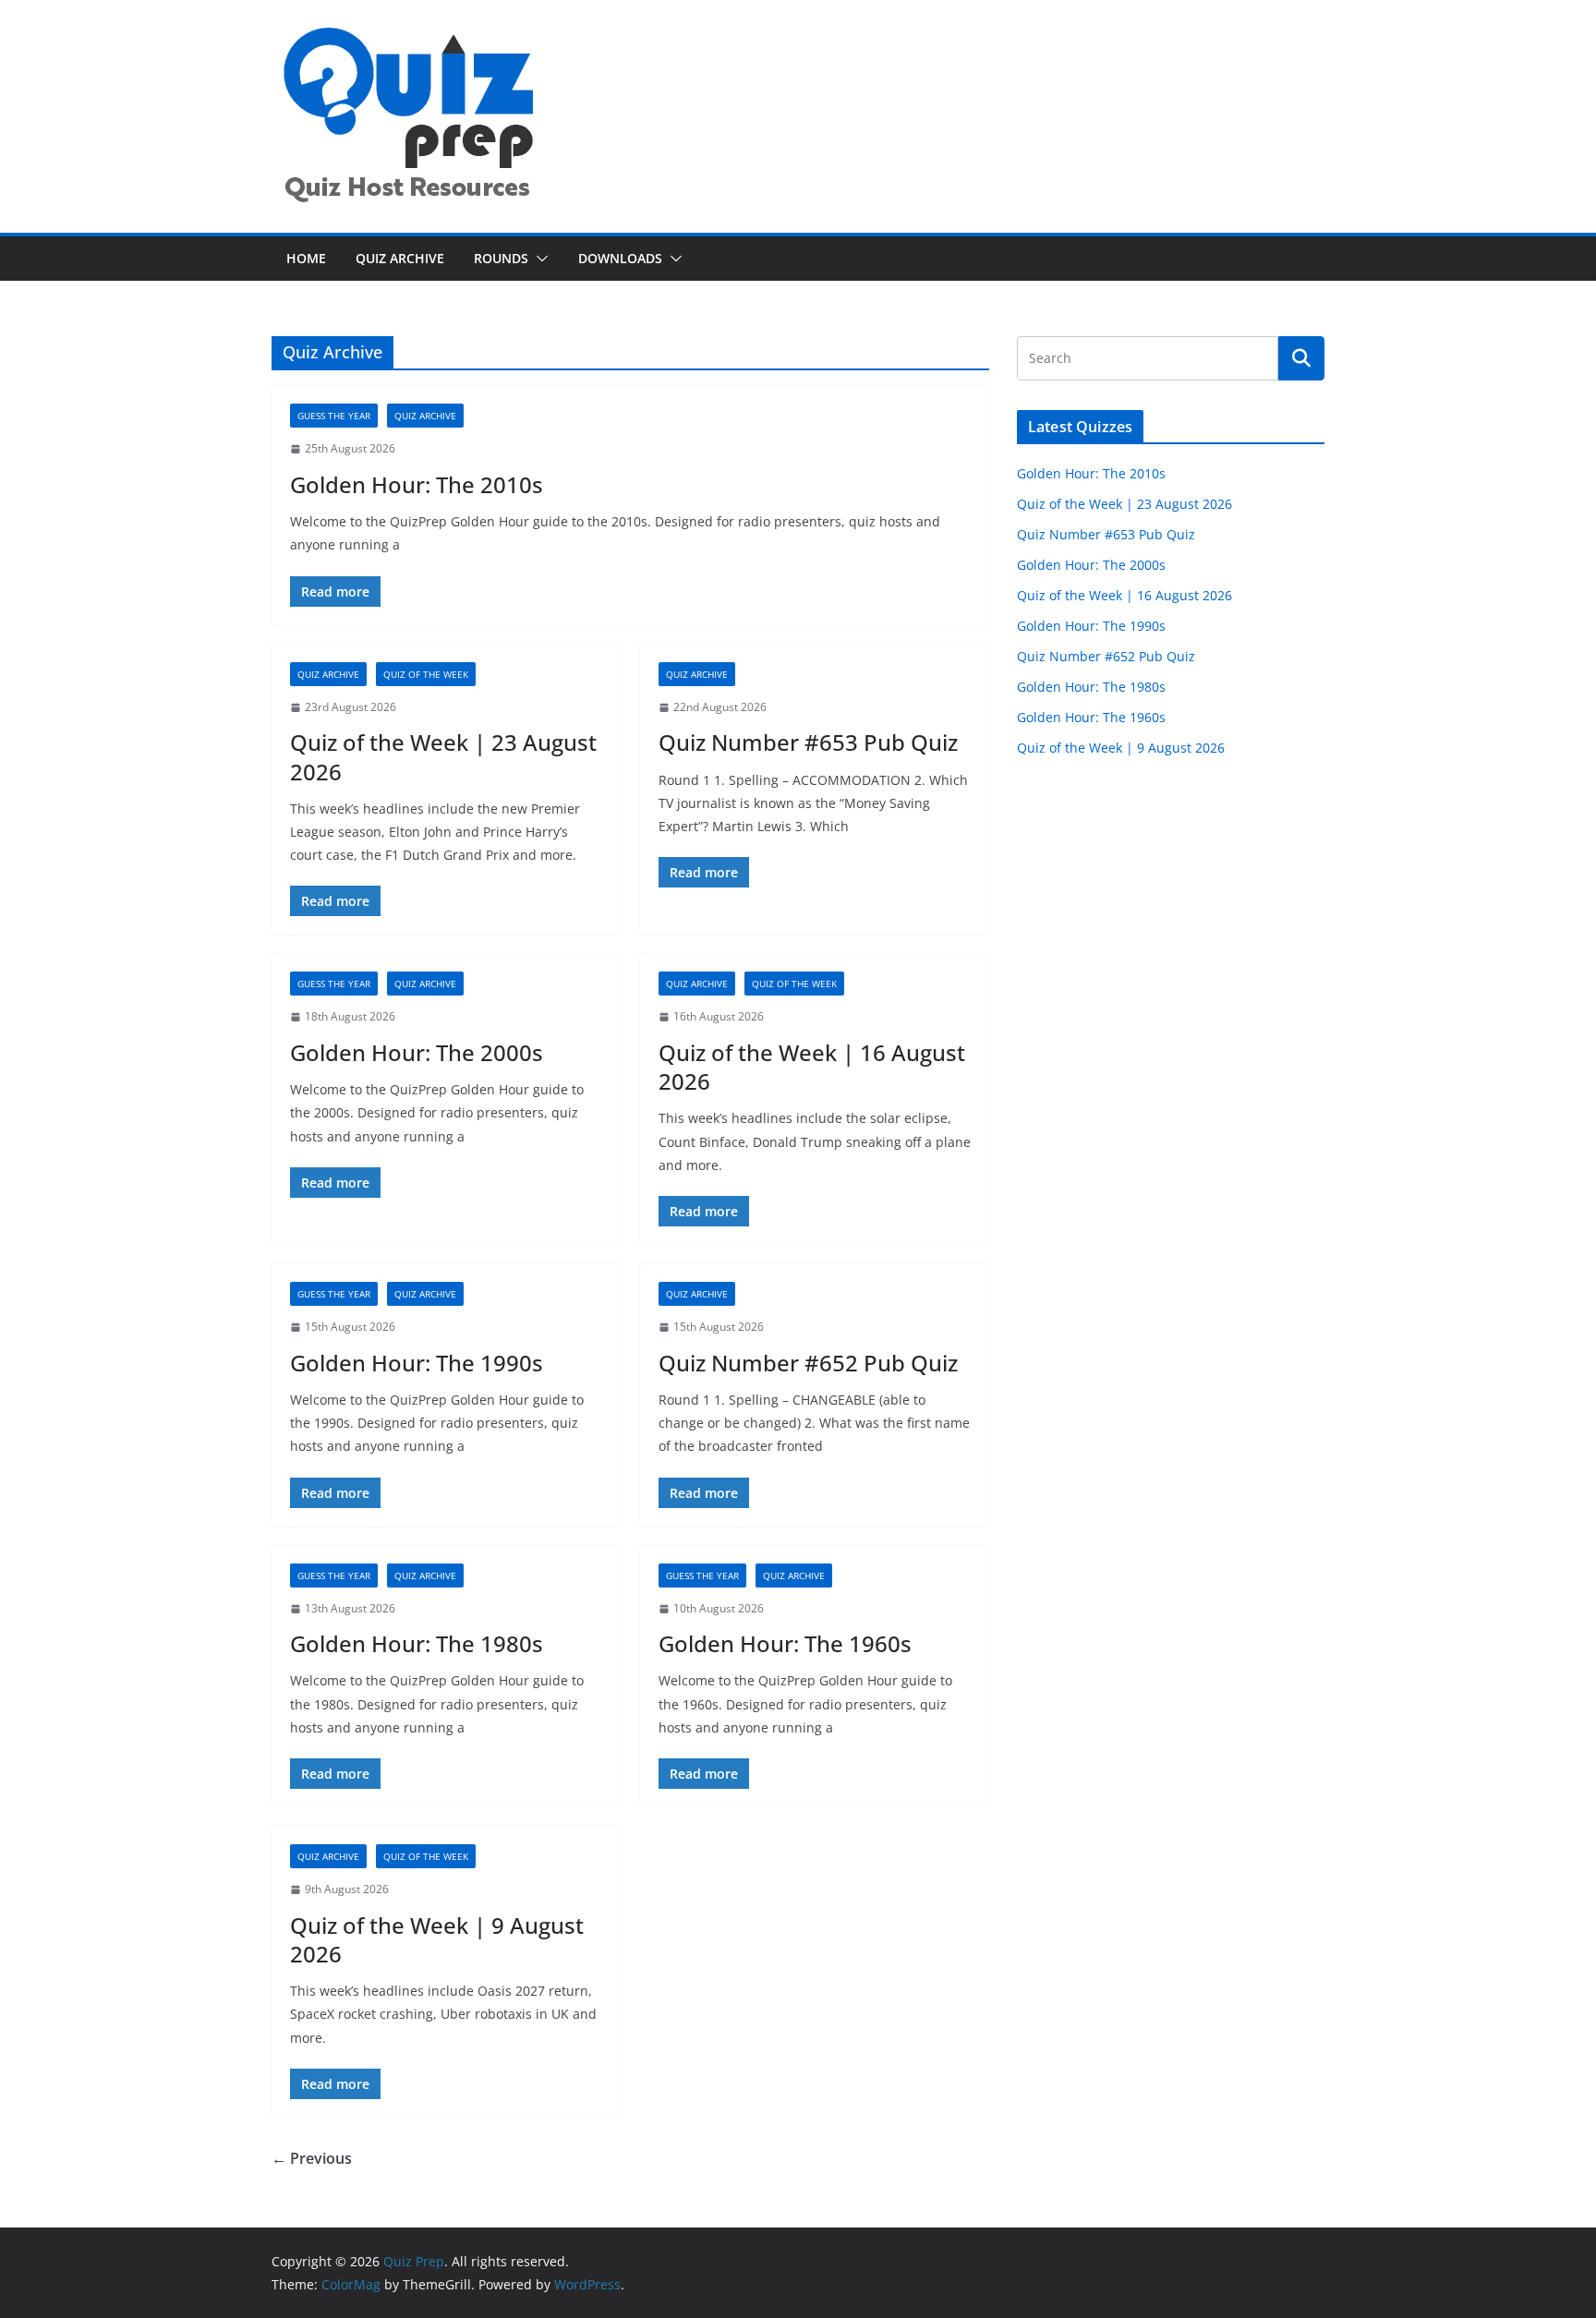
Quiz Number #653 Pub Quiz (808, 742)
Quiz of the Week (426, 674)
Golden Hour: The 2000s (417, 1052)
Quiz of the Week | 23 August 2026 (443, 756)
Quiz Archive (400, 258)
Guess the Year (334, 416)
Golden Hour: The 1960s (785, 1643)
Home (306, 258)
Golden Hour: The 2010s (417, 484)
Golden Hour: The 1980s (417, 1643)
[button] (538, 259)
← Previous (312, 2158)
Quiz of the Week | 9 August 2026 (437, 1939)
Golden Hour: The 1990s (417, 1363)
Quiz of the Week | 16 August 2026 (812, 1067)
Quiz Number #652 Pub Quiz (808, 1363)
